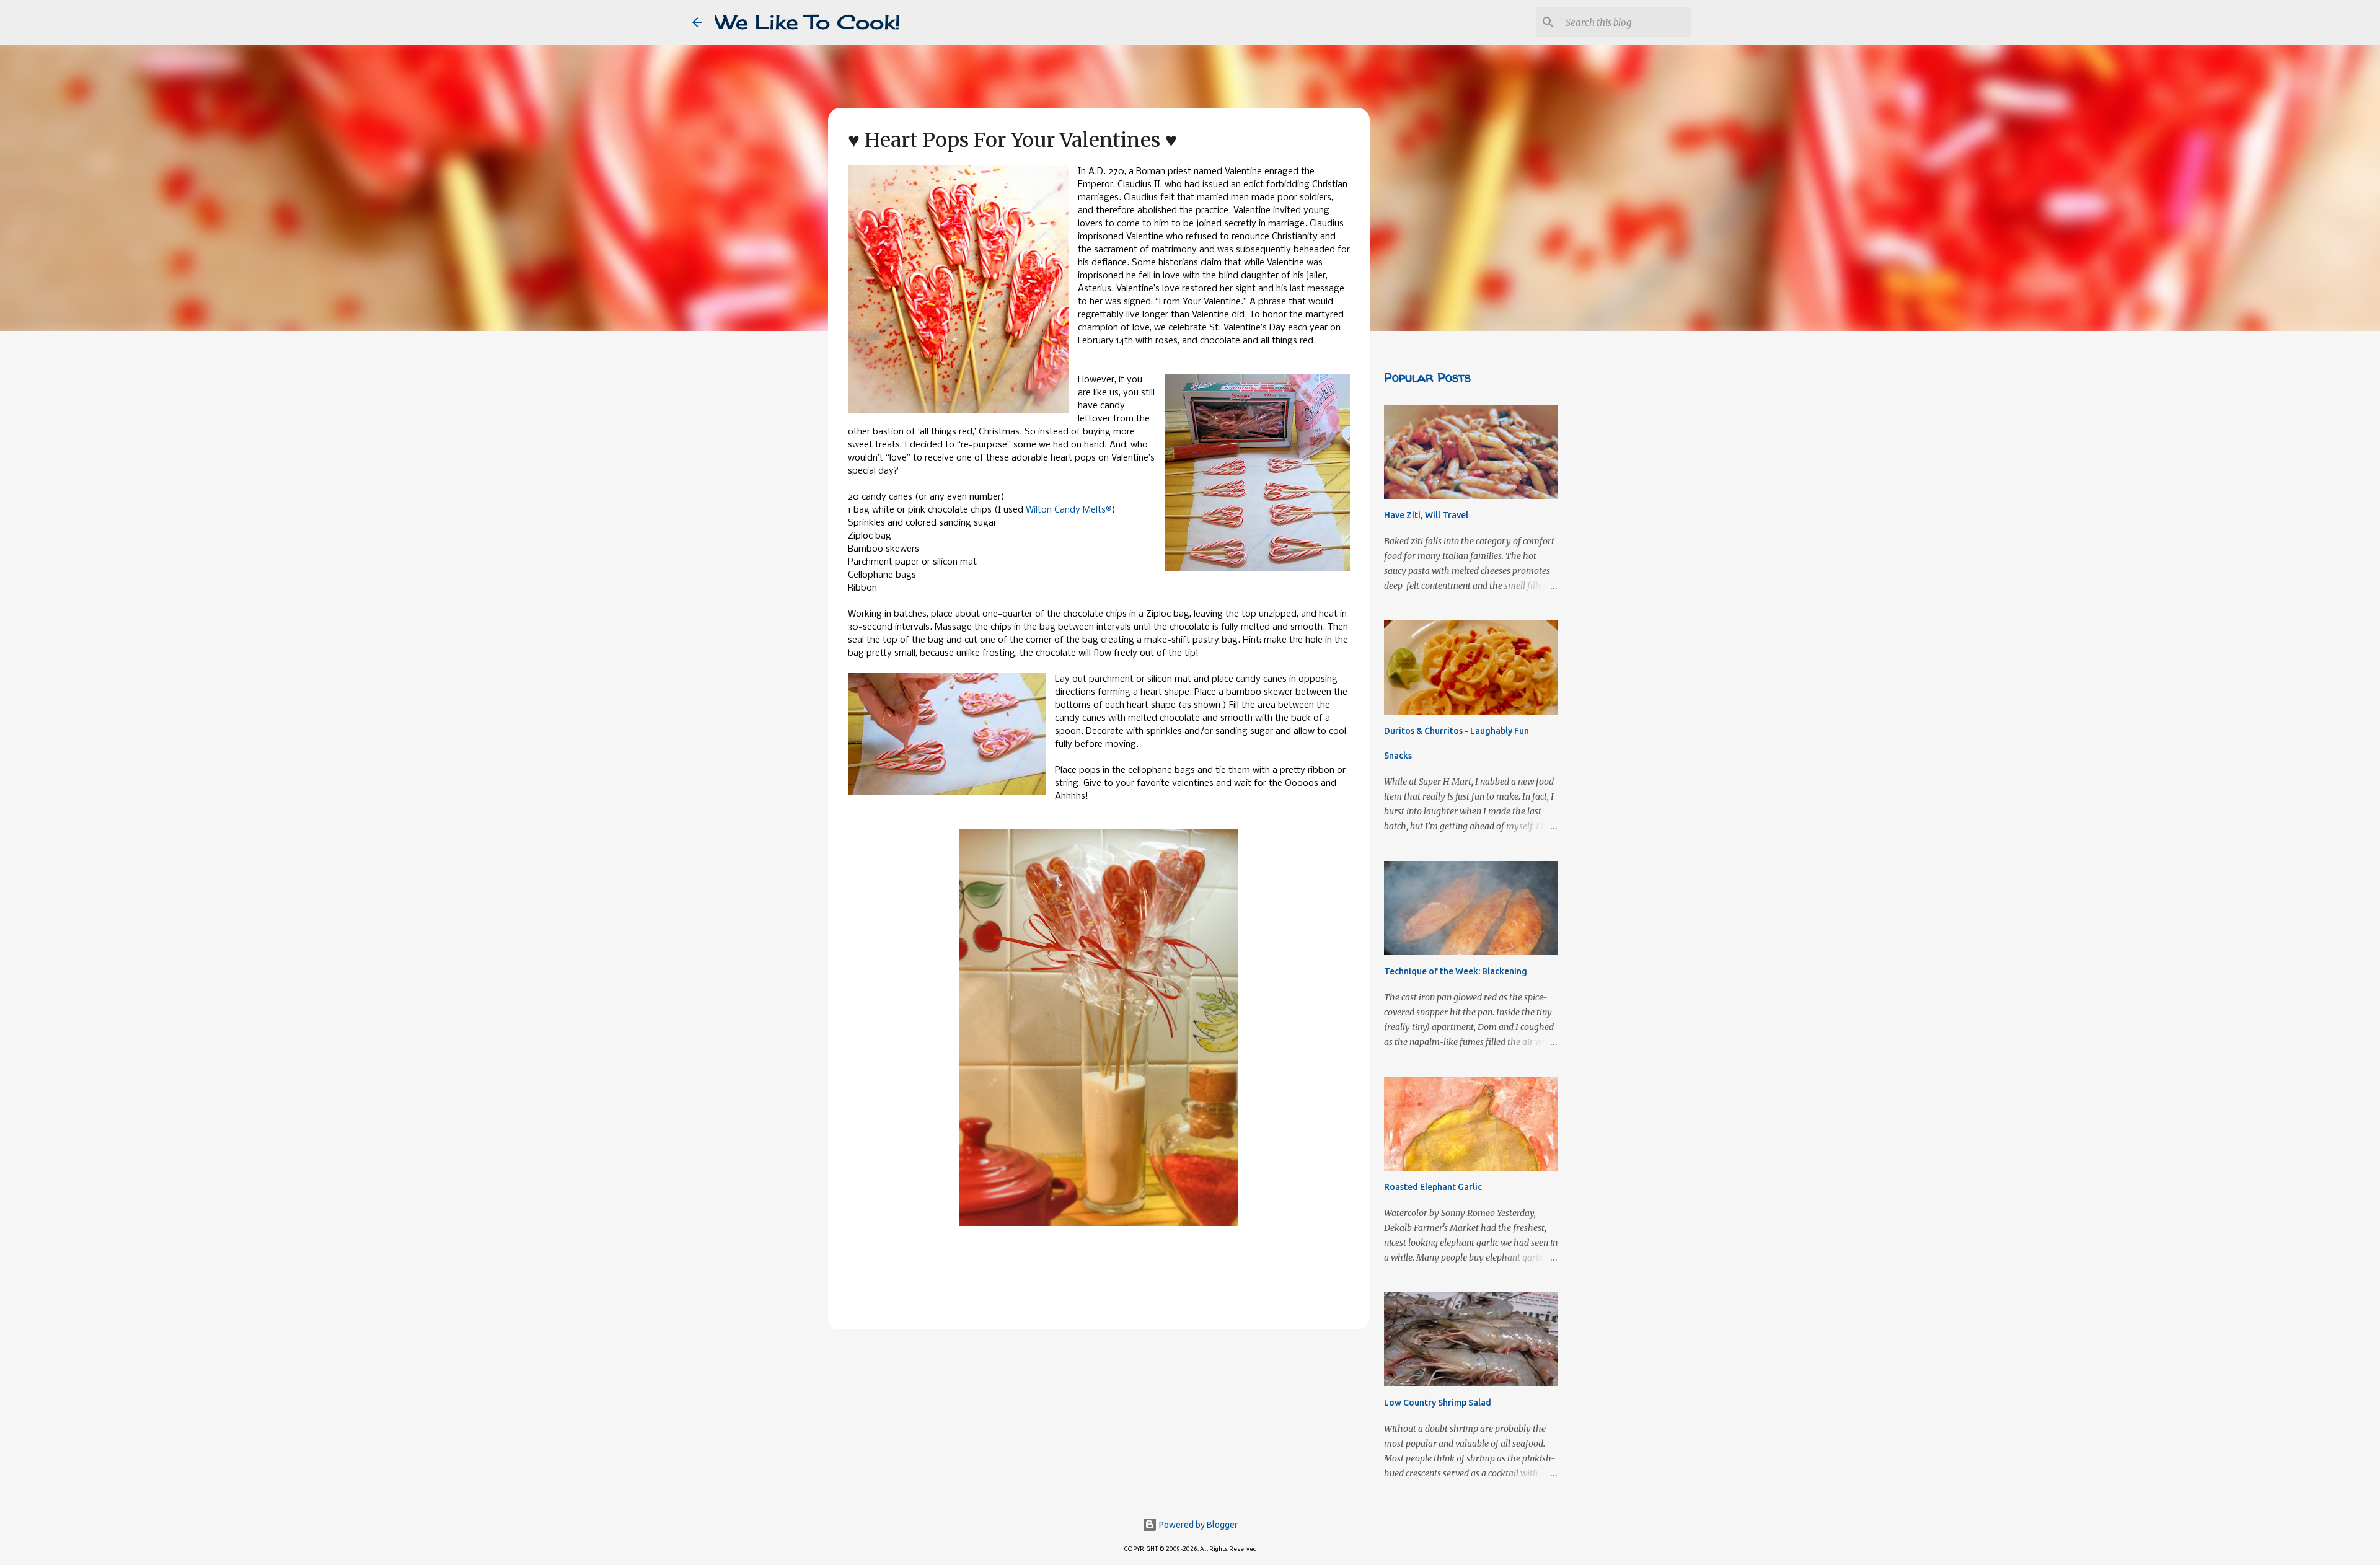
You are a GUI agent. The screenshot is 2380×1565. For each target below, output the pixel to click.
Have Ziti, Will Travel (1426, 515)
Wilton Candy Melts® (1069, 510)
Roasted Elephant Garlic (1433, 1187)
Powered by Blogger (1197, 1525)
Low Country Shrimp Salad (1438, 1403)
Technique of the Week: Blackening (1456, 971)
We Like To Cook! (808, 22)
